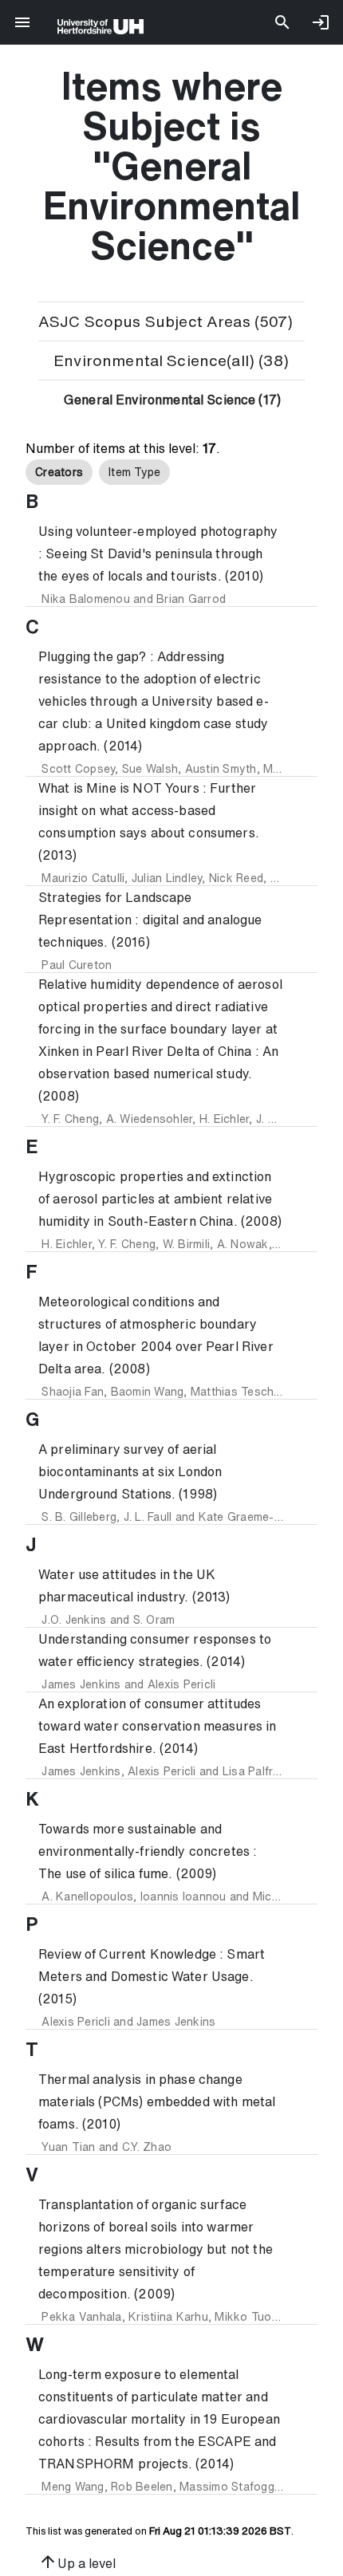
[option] (59, 472)
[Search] (282, 22)
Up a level (77, 2562)
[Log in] (321, 22)
